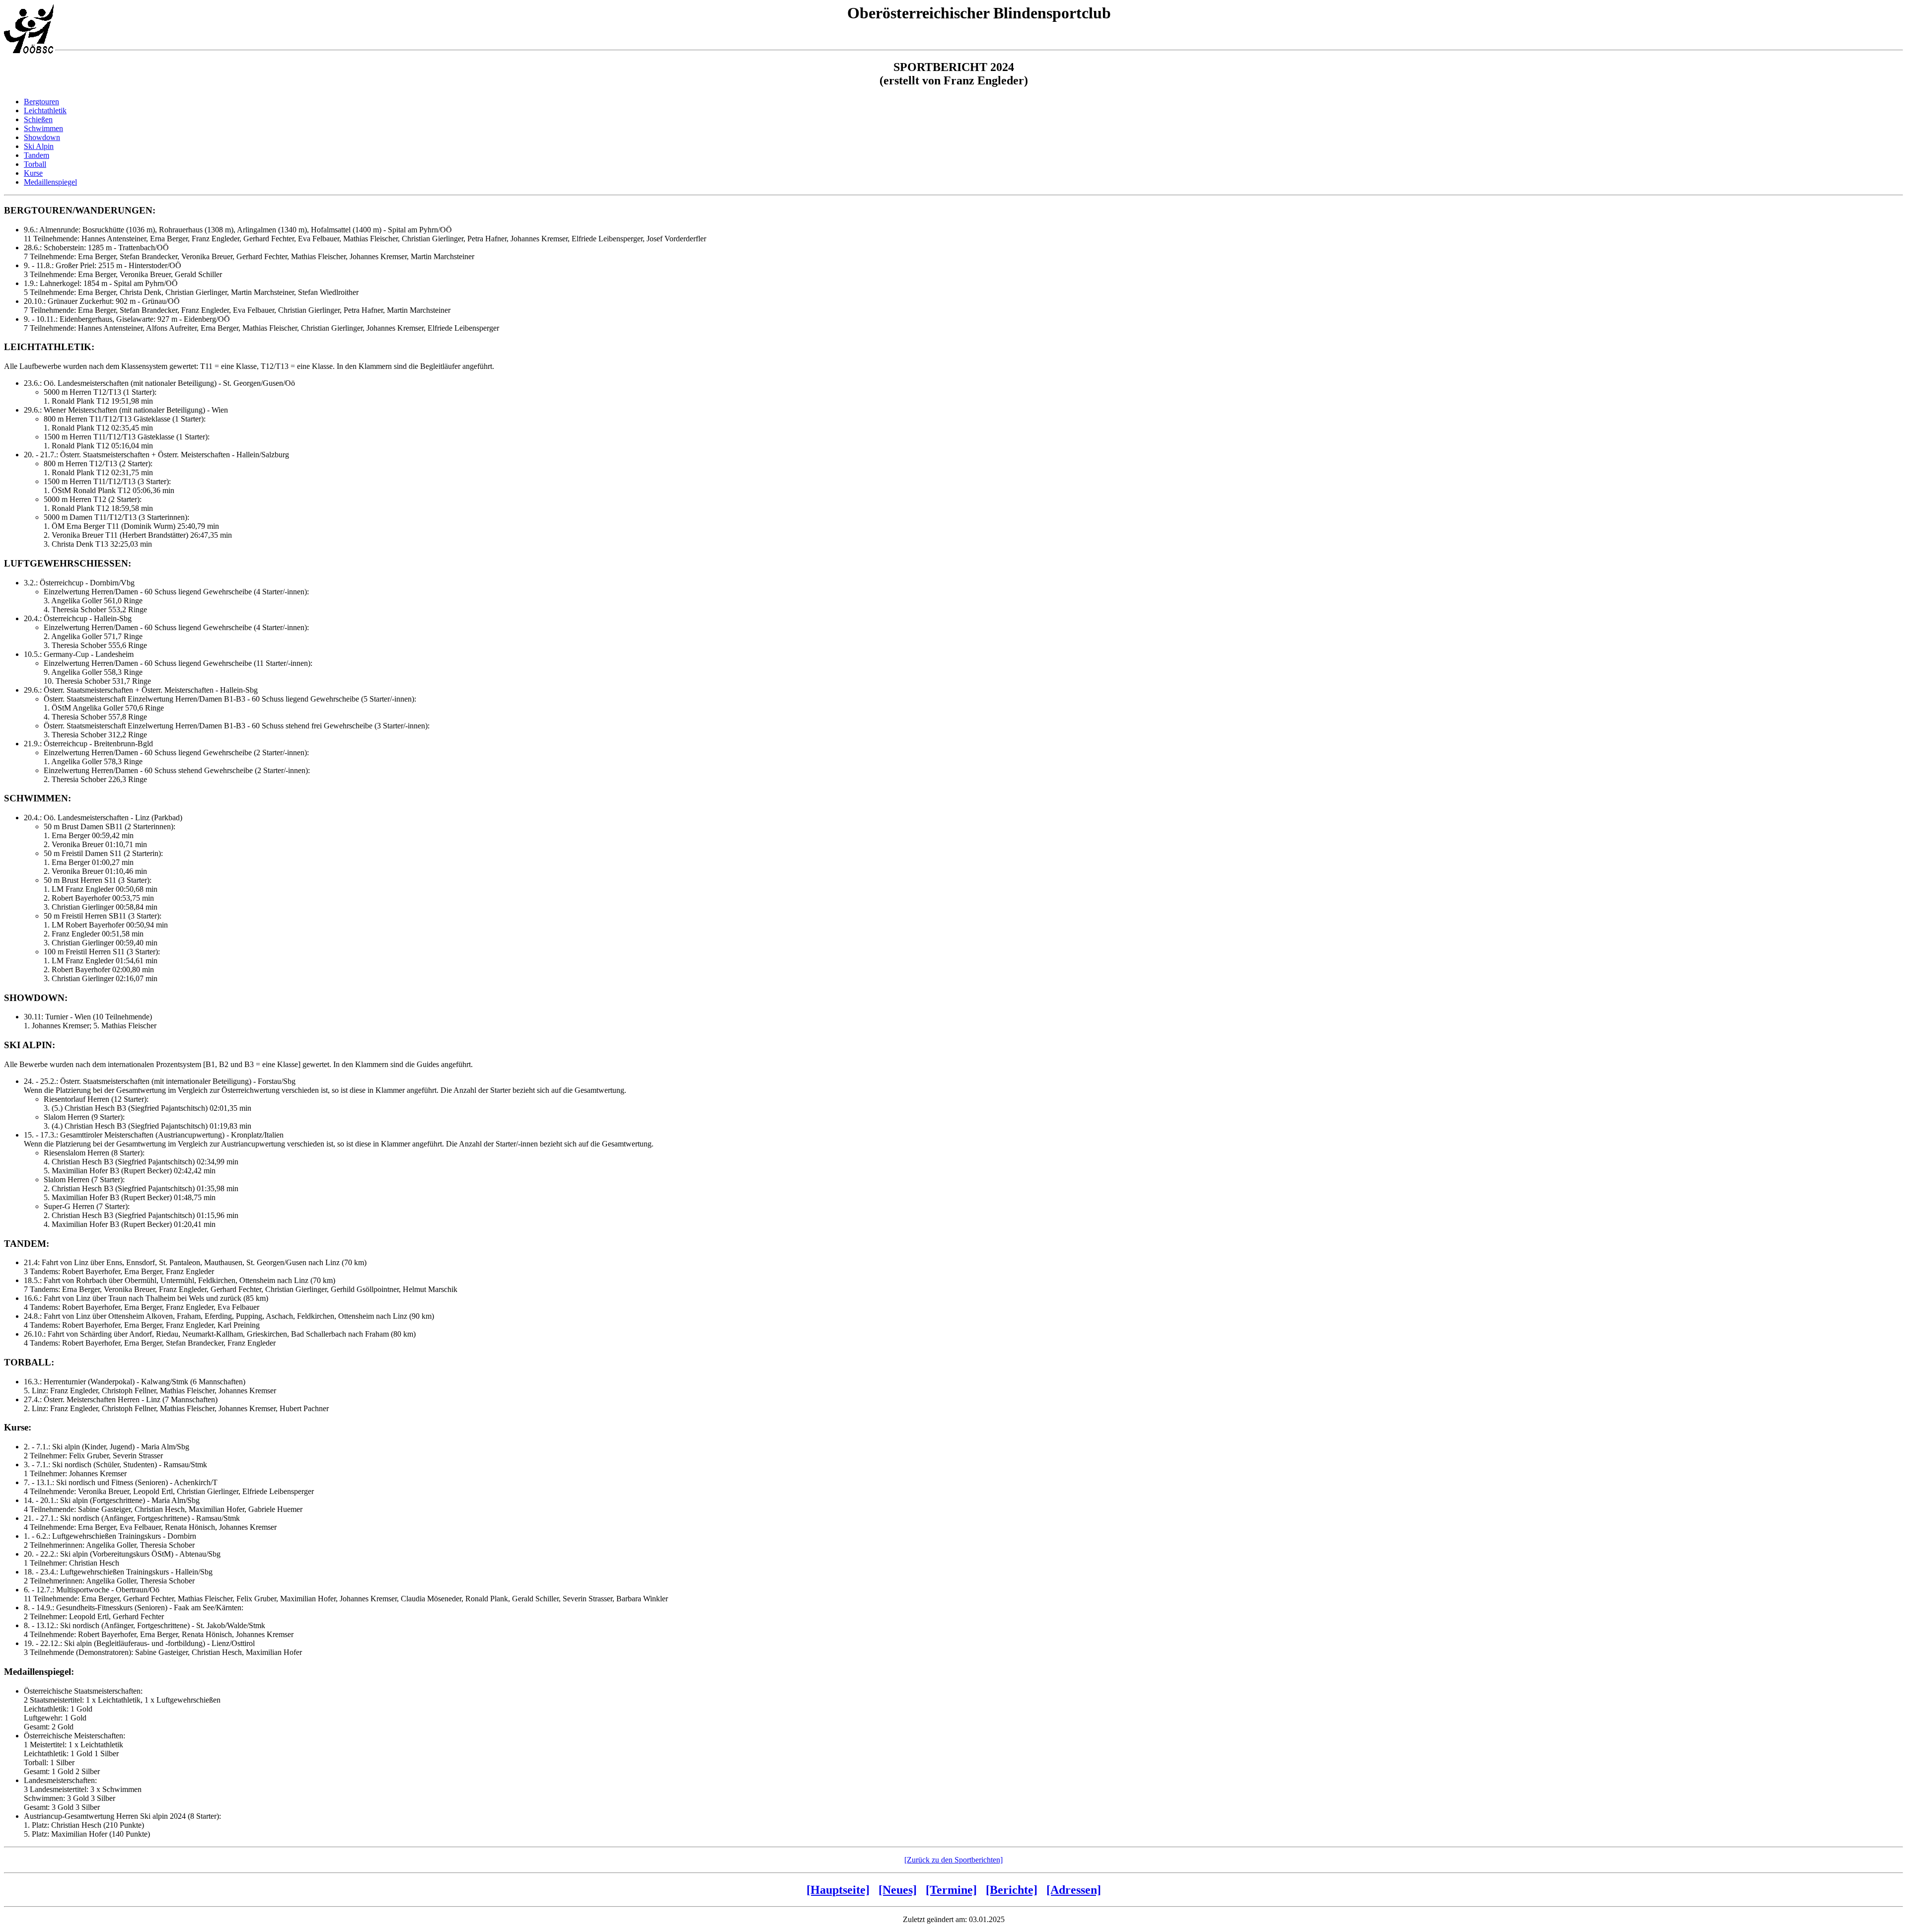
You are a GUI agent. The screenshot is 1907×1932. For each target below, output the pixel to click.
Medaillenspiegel (50, 182)
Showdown (42, 137)
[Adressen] (1074, 1890)
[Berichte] (1012, 1890)
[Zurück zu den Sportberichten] (953, 1860)
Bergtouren (41, 102)
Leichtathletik (45, 110)
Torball (35, 164)
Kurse (33, 173)
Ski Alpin (39, 146)
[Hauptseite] (838, 1890)
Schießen (38, 119)
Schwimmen (43, 128)
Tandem (37, 155)
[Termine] (951, 1890)
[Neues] (898, 1890)
